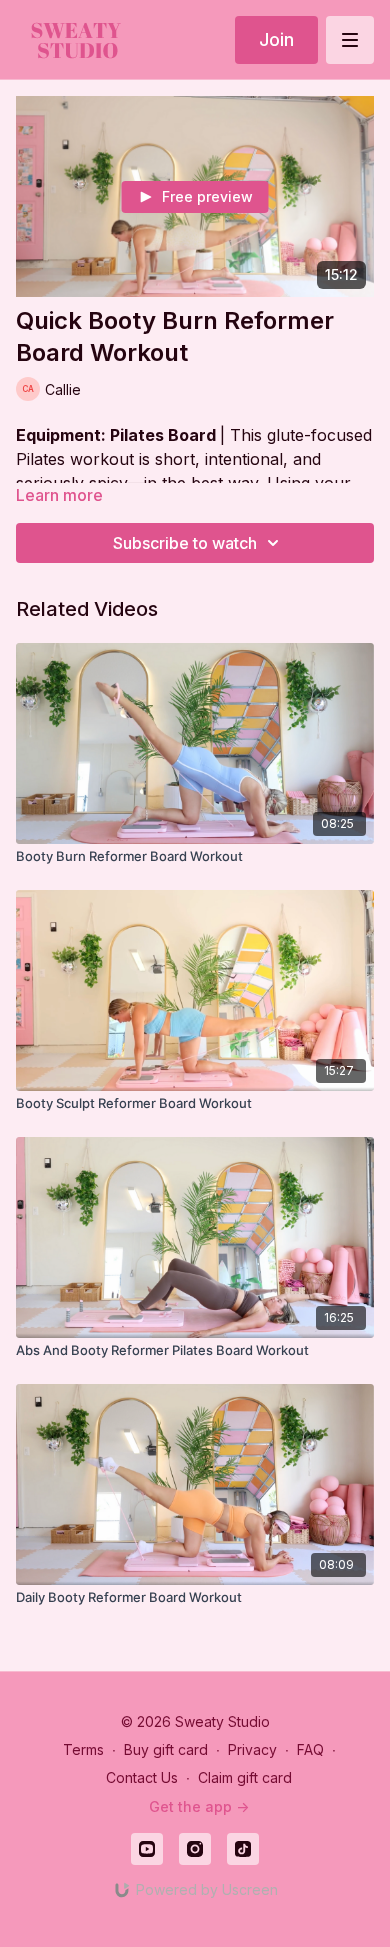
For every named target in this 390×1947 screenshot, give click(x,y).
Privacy (252, 1749)
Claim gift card (245, 1777)
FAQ (310, 1749)
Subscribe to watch (185, 543)
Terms (83, 1749)
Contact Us (142, 1777)
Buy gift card (166, 1749)
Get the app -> (199, 1806)
